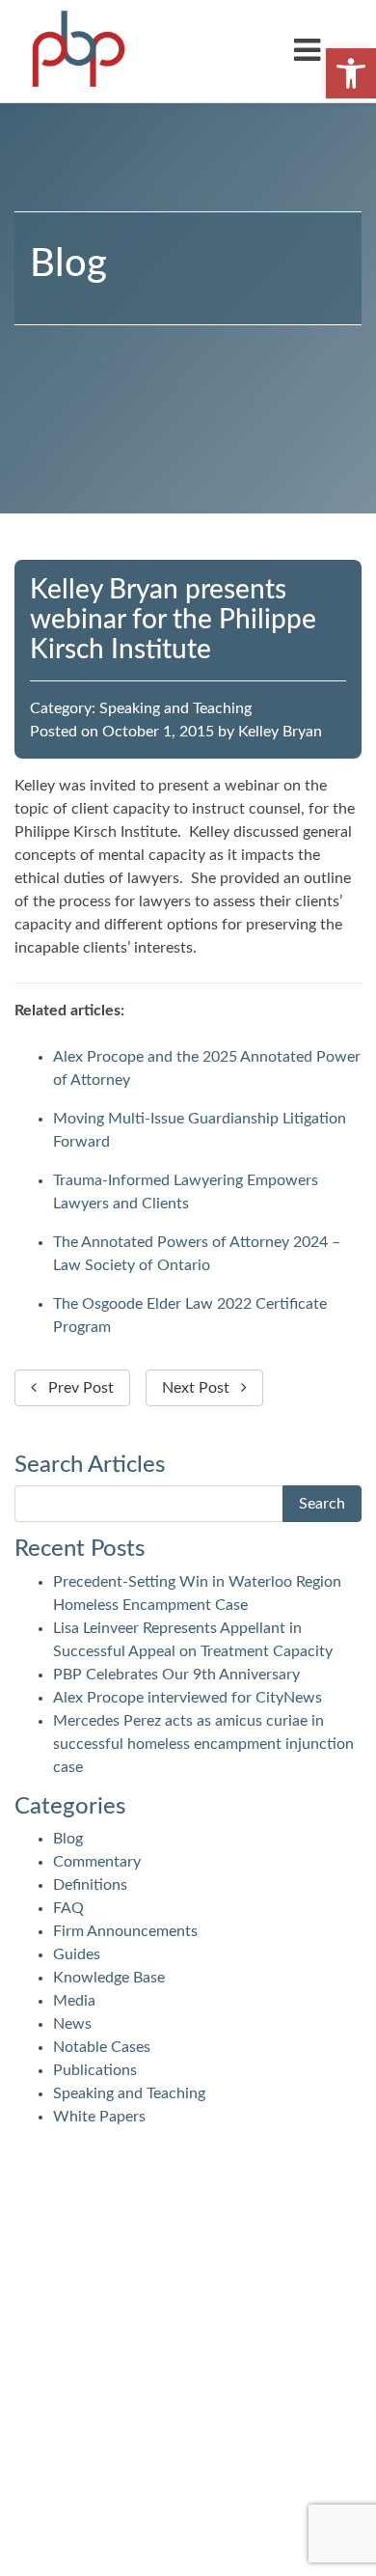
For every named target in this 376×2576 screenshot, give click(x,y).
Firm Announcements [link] (125, 1931)
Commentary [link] (97, 1862)
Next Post (201, 1388)
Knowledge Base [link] (109, 1978)
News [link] (72, 2024)
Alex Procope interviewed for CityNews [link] (188, 1698)
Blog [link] (68, 1839)
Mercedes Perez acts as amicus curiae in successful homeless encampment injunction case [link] (203, 1744)
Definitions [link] (90, 1885)
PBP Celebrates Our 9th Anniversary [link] (176, 1675)
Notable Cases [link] (102, 2047)
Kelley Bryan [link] (280, 732)
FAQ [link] (68, 1908)
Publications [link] (95, 2070)
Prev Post (75, 1388)
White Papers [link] (99, 2117)
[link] (351, 73)
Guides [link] (77, 1954)
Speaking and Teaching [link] (175, 708)
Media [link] (74, 2001)
